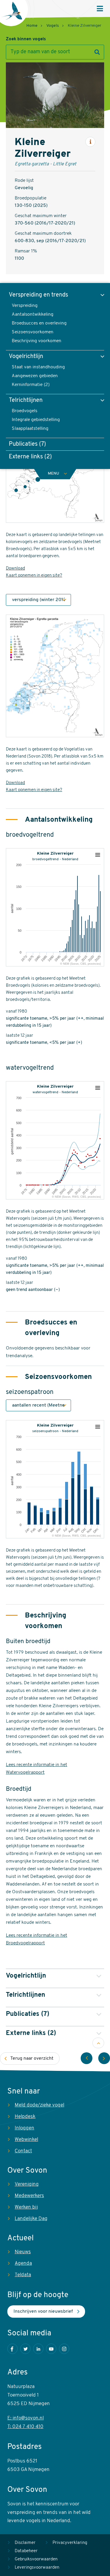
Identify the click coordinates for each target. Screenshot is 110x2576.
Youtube (51, 2349)
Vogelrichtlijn (26, 357)
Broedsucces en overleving (39, 323)
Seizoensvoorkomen (33, 332)
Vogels (53, 26)
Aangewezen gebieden (35, 376)
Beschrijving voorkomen (37, 341)
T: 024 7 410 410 (25, 2427)
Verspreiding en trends (38, 295)
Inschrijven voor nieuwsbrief (43, 2312)
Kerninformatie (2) (31, 385)
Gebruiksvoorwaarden (36, 2559)
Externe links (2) (30, 457)
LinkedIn (38, 2349)
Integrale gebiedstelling (36, 420)
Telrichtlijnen (26, 400)
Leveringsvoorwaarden (37, 2568)
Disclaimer (25, 2543)
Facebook (12, 2349)
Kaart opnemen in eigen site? (34, 576)
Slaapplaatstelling (30, 429)
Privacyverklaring (70, 2543)
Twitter (25, 2349)
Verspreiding (25, 306)
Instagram (64, 2349)
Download (15, 569)
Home (32, 26)
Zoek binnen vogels (26, 39)
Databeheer (26, 2551)
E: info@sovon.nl (26, 2418)
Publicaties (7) (27, 444)
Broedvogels (24, 411)
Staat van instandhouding (38, 367)
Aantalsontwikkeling (33, 314)
